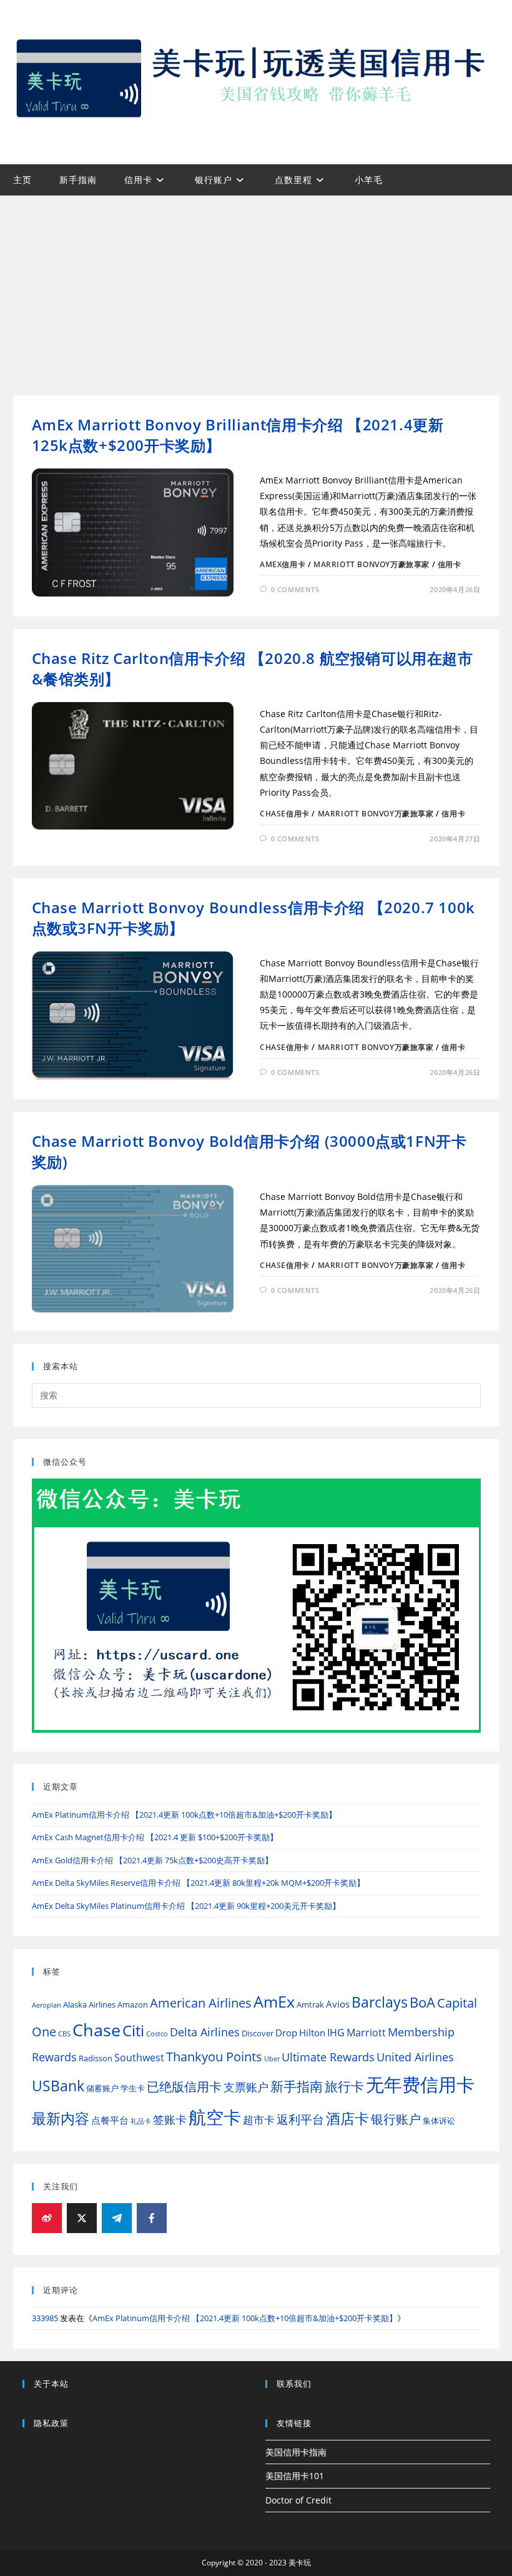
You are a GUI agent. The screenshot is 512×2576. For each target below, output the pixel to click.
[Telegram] (117, 2218)
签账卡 (170, 2119)
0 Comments (295, 589)
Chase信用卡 (285, 814)
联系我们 (294, 2384)
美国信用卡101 (295, 2476)
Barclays (380, 2002)
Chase (96, 2030)
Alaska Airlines (89, 2004)
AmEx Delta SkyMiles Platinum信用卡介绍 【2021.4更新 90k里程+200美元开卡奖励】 (186, 1906)
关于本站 (51, 2384)
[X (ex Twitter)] (82, 2218)
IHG (336, 2033)
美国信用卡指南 (296, 2452)
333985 (45, 2318)
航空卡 (215, 2117)
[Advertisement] (256, 289)
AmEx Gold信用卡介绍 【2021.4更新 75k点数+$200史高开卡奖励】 (152, 1860)
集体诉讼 (439, 2121)
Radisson (96, 2058)
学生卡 (133, 2088)
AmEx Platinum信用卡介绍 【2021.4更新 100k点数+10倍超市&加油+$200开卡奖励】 (184, 1815)
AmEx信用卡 (283, 564)
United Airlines (415, 2057)
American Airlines (201, 2003)
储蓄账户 (102, 2088)
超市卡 (259, 2120)
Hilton (312, 2033)
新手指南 (297, 2086)
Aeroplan (47, 2005)
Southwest (139, 2058)
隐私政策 (51, 2423)
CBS (64, 2034)
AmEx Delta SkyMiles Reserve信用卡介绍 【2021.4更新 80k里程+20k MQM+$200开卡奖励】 (198, 1883)
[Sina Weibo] (47, 2218)
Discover (258, 2033)
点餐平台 (110, 2120)
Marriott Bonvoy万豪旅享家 (372, 564)
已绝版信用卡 (184, 2087)
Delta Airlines (205, 2032)
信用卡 (450, 564)
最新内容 (61, 2118)
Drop (286, 2033)
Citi (133, 2030)
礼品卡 (141, 2121)
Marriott (366, 2033)
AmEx (274, 2002)
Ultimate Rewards (328, 2057)
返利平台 (300, 2119)
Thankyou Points (214, 2057)
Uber (272, 2059)
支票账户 (246, 2087)
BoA (422, 2002)
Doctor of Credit (298, 2500)
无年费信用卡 (420, 2084)
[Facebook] (152, 2218)
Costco (157, 2034)
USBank (58, 2086)
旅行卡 (344, 2086)
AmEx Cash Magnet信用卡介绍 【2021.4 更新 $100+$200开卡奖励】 (155, 1837)
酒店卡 (347, 2118)
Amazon (133, 2004)
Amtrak (310, 2004)
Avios (338, 2004)
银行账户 (396, 2119)
